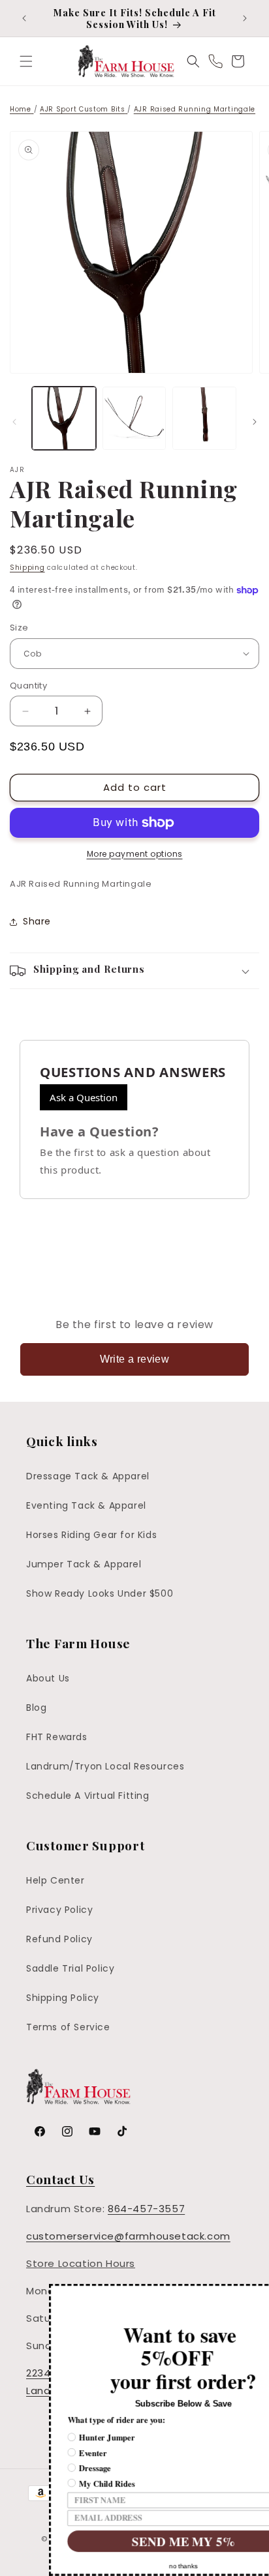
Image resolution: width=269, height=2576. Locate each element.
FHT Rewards (57, 1737)
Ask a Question (84, 1097)
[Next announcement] (245, 18)
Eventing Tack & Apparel (86, 1505)
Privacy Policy (59, 1910)
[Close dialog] (263, 2291)
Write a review (135, 1359)
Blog (36, 1708)
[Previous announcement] (24, 18)
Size (19, 628)
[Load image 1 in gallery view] (64, 419)
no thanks (136, 2566)
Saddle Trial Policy (70, 1968)
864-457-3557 (146, 2209)
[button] (26, 61)
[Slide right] (255, 422)
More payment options (135, 854)
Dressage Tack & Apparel (88, 1476)
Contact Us (60, 2179)
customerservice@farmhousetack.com (128, 2236)
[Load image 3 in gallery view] (204, 419)
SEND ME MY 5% (135, 2541)
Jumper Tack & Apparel (84, 1564)
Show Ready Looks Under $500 (100, 1593)
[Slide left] (14, 422)
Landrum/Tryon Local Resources (105, 1766)
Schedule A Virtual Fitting (88, 1796)
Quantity (28, 686)
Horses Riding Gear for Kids (91, 1535)
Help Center (55, 1880)
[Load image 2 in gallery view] (134, 419)
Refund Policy (59, 1939)
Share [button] (37, 921)
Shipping (27, 568)
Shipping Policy (63, 1998)
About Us (48, 1678)
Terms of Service (68, 2027)
